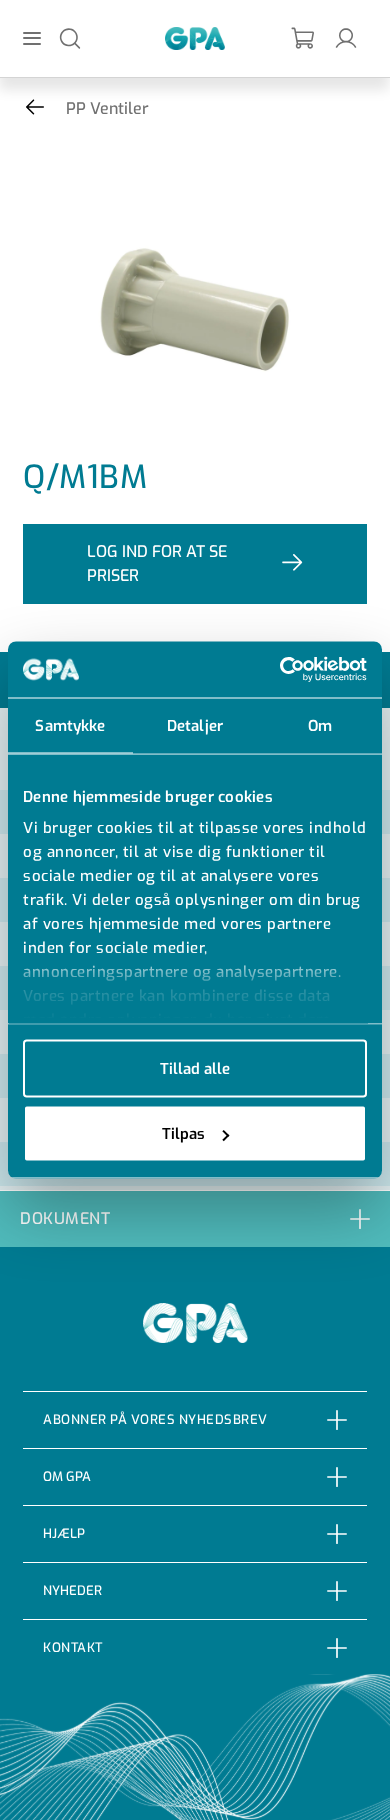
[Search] (70, 37)
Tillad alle (195, 1068)
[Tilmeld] (304, 38)
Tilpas (183, 1134)
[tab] (195, 1218)
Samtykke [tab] (70, 725)
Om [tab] (320, 725)
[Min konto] (346, 37)
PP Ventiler (107, 108)
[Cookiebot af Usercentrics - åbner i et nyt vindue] (280, 670)
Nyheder (72, 1590)
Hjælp (64, 1533)
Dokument (65, 1218)
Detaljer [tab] (195, 725)
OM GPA (67, 1476)
